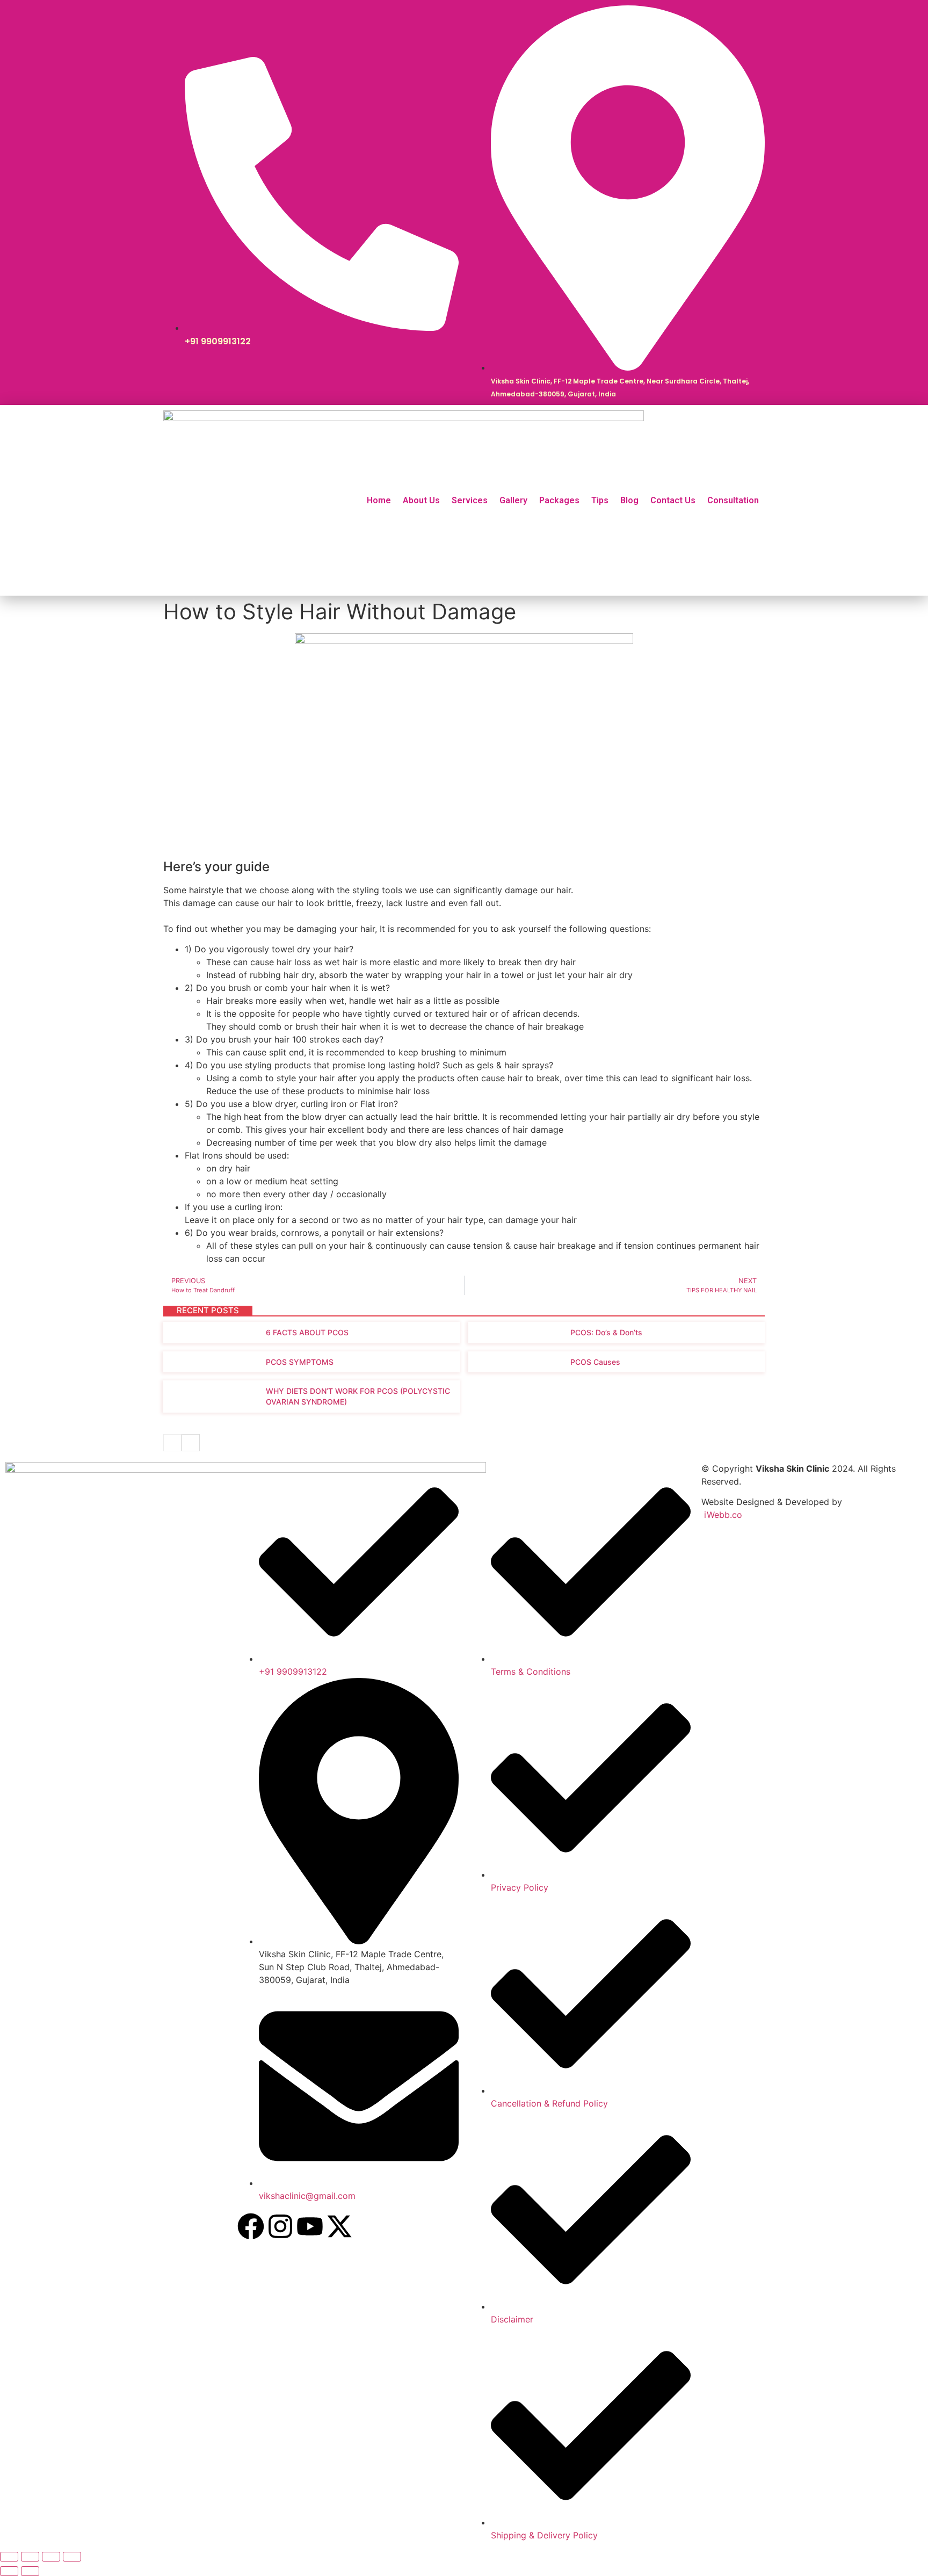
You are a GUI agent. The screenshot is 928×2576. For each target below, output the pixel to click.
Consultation (733, 500)
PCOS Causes (595, 1362)
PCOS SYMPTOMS (300, 1362)
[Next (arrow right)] (30, 2571)
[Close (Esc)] (72, 2557)
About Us (421, 500)
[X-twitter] (339, 2226)
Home (379, 500)
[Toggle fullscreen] (30, 2557)
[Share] (51, 2557)
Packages (559, 500)
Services (470, 500)
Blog (629, 500)
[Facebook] (251, 2226)
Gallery (513, 500)
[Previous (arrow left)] (9, 2571)
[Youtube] (310, 2226)
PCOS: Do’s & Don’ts (606, 1332)
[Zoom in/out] (9, 2557)
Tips (600, 500)
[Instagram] (280, 2226)
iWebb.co (723, 1515)
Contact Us (673, 500)
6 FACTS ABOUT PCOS (307, 1332)
